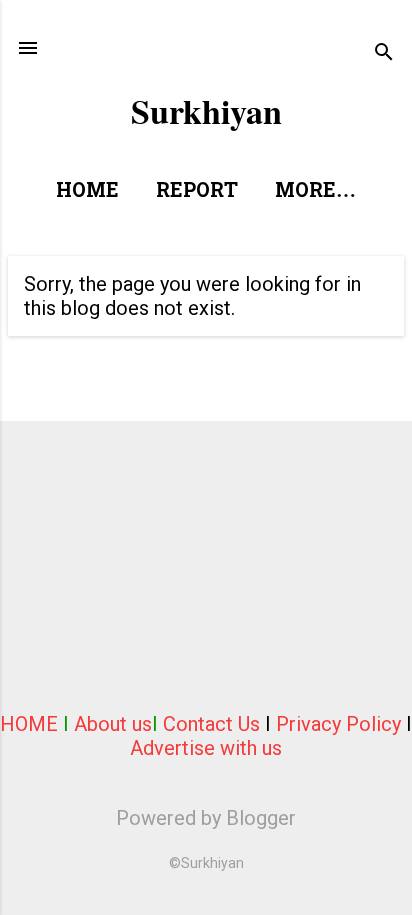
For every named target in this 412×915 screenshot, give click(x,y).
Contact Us (211, 724)
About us (113, 724)
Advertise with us (206, 748)
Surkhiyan (206, 111)
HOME (29, 724)
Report (197, 192)
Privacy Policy (338, 724)
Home (87, 192)
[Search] (384, 54)
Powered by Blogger (206, 818)
